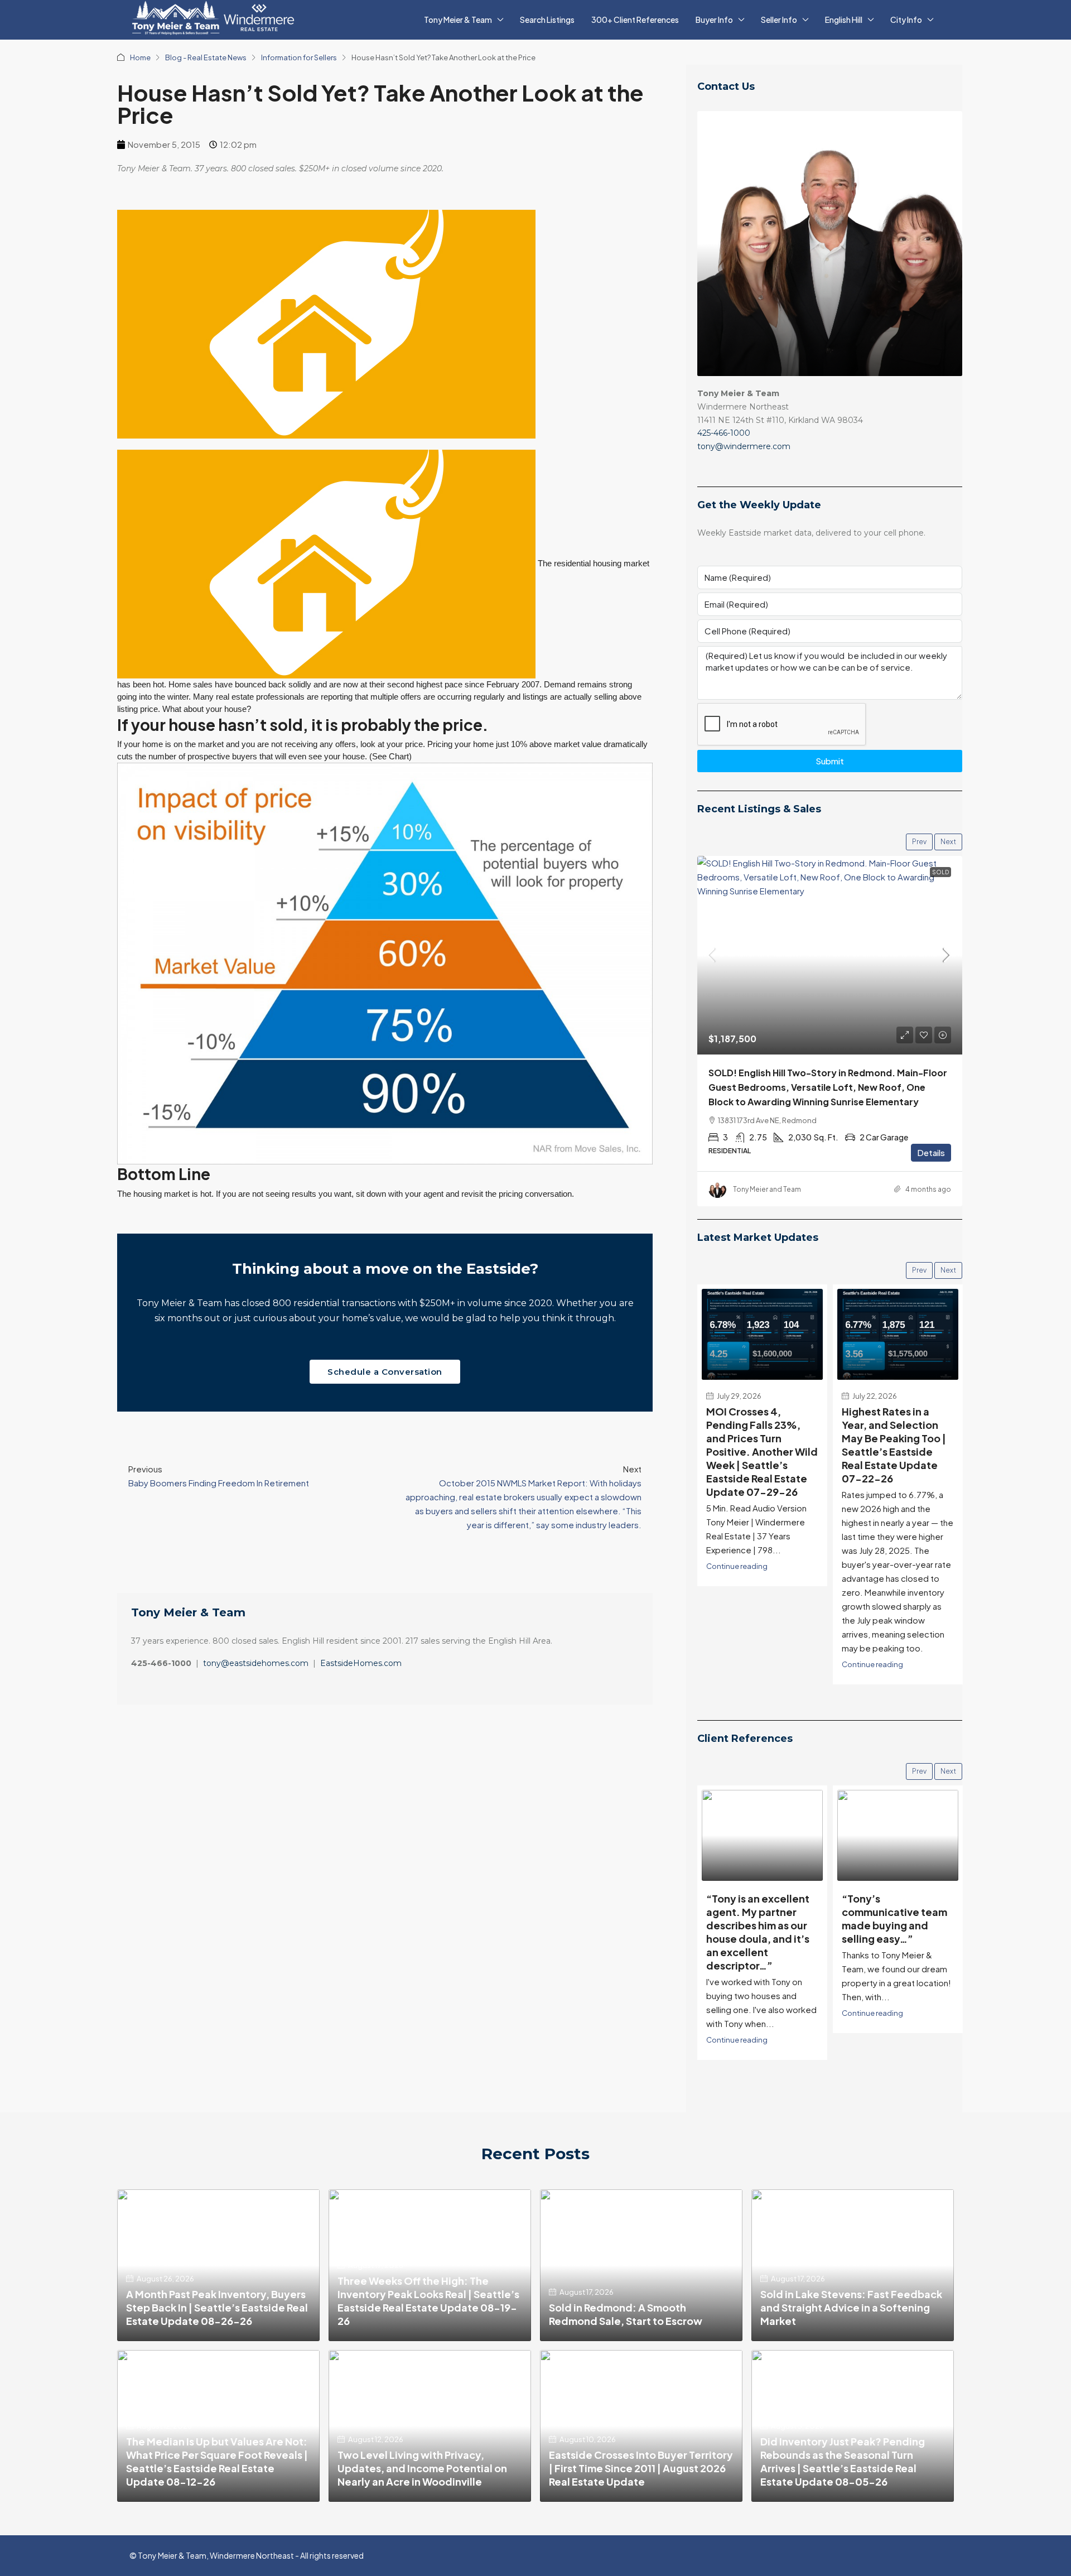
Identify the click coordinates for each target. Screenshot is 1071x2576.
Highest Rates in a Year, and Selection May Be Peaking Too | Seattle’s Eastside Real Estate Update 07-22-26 (894, 1445)
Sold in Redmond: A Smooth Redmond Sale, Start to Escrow (626, 2314)
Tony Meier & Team (458, 20)
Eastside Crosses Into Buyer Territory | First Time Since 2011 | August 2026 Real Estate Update (641, 2468)
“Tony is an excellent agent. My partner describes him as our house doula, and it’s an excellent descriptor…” (758, 1932)
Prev (919, 842)
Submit (830, 761)
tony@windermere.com (744, 446)
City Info (906, 20)
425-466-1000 (724, 433)
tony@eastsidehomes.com (256, 1663)
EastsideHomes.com (361, 1663)
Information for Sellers (299, 57)
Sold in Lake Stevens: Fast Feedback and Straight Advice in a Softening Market (851, 2307)
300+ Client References (635, 20)
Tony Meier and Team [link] (767, 1189)
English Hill (844, 20)
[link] (830, 955)
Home (140, 57)
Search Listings (547, 20)
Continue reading (737, 1566)
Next (948, 842)
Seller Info (779, 20)
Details (931, 1152)
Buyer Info (714, 20)
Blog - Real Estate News (206, 57)
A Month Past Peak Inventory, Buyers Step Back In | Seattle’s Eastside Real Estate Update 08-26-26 (217, 2307)
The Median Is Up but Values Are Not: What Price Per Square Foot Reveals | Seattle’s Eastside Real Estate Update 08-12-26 (217, 2461)
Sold (940, 872)
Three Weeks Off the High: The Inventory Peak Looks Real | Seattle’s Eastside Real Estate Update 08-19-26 (428, 2301)
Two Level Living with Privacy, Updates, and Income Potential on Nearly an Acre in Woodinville (422, 2468)
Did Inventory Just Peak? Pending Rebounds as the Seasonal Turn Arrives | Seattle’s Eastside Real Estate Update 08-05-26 (843, 2461)
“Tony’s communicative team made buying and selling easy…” (894, 1918)
